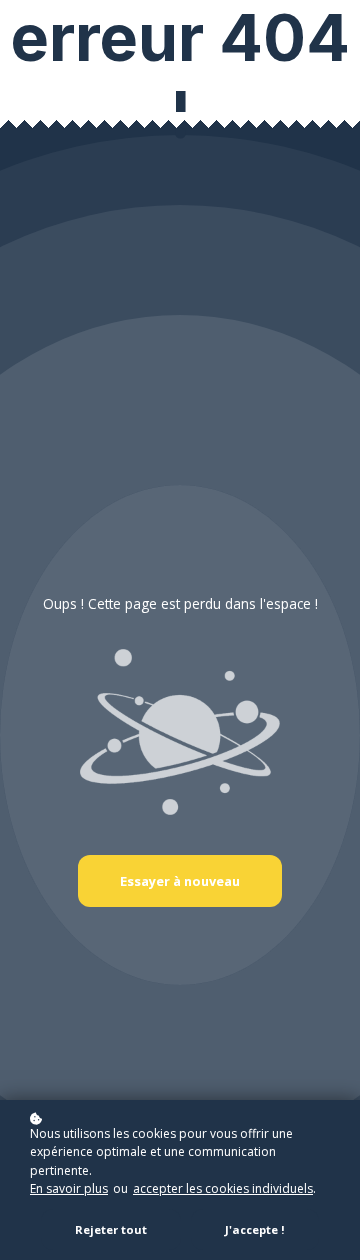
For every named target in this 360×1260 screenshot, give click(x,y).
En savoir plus (69, 1188)
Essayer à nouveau (180, 881)
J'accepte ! (255, 1229)
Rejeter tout (111, 1229)
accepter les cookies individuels (223, 1188)
